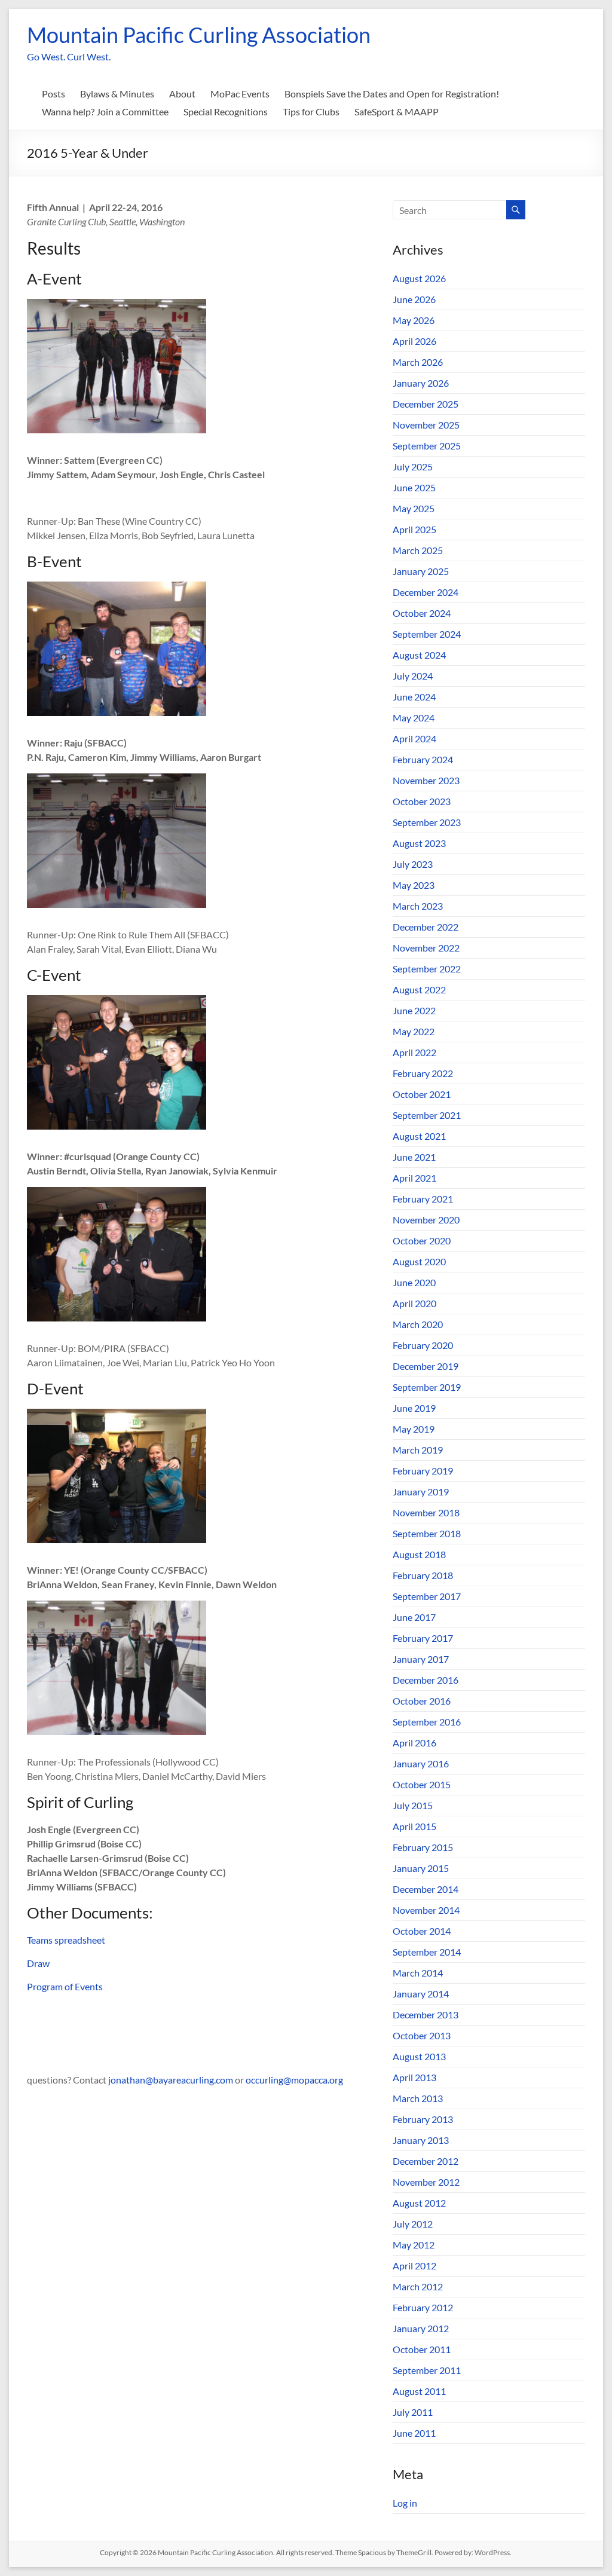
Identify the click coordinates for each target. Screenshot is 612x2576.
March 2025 (418, 550)
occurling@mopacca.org (294, 2080)
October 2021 (422, 1094)
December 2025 (426, 404)
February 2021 (423, 1199)
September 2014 (427, 1952)
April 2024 (414, 738)
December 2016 (426, 1680)
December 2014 (426, 1889)
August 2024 (419, 655)
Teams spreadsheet (66, 1940)
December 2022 (426, 927)
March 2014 (418, 1973)
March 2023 (418, 906)
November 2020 (426, 1220)
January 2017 (421, 1659)
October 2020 (422, 1240)
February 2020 (423, 1345)
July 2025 (413, 466)
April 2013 (414, 2077)
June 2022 (414, 1010)
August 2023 (419, 843)
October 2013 (422, 2035)
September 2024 (427, 634)
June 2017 (414, 1617)
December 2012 (426, 2161)
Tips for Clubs (311, 111)
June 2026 (414, 299)
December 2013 (426, 2014)
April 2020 (414, 1303)
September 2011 (427, 2370)
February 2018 (423, 1575)
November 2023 (426, 780)
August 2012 (419, 2203)
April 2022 (414, 1052)
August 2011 (419, 2391)
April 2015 (414, 1826)
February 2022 (423, 1073)
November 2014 (426, 1910)
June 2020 (414, 1282)
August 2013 (419, 2056)
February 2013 (423, 2119)
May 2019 (414, 1429)
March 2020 (418, 1324)
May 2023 (414, 885)
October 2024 (422, 613)
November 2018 (426, 1512)
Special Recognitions (226, 111)
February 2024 (423, 759)
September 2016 (427, 1722)
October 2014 (422, 1931)
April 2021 (414, 1178)
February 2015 (423, 1847)
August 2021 (419, 1136)
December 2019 (426, 1366)
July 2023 (413, 864)
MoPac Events (240, 94)
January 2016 (421, 1763)
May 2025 (414, 508)
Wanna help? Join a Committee (105, 111)
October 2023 (422, 801)
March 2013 (418, 2098)
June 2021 (414, 1157)
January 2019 (421, 1492)
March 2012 (418, 2286)
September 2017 (427, 1596)
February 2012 (423, 2307)
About (182, 94)
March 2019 (418, 1450)
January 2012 (421, 2328)
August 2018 (419, 1554)
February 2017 (423, 1638)
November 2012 (426, 2182)
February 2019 (423, 1471)
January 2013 (421, 2140)
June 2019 (414, 1408)
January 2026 (421, 383)
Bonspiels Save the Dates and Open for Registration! (392, 94)
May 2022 (414, 1031)
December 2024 (426, 592)
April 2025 (414, 529)
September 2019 (427, 1387)
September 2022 (427, 969)
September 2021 (427, 1115)
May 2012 (414, 2245)
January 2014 (421, 1994)
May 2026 (414, 320)
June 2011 (414, 2433)
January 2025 (421, 571)
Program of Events (65, 1986)
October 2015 (422, 1784)
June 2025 (414, 487)
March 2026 (418, 362)
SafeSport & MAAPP (397, 111)
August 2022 (419, 989)
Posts (53, 94)
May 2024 (414, 718)
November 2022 (426, 948)
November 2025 (426, 425)
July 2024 (413, 676)
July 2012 (413, 2224)
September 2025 (427, 446)
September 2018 (427, 1533)
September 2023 (427, 822)
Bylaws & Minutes (117, 94)
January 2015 (421, 1868)
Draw (39, 1963)
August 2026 (419, 278)
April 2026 (414, 341)
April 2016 (414, 1743)
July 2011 (413, 2412)
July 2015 (413, 1805)
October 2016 (422, 1701)
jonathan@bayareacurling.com (171, 2080)
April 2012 (414, 2266)
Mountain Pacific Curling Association (199, 35)
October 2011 (422, 2349)
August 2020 (419, 1261)
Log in (405, 2503)
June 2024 (414, 697)
